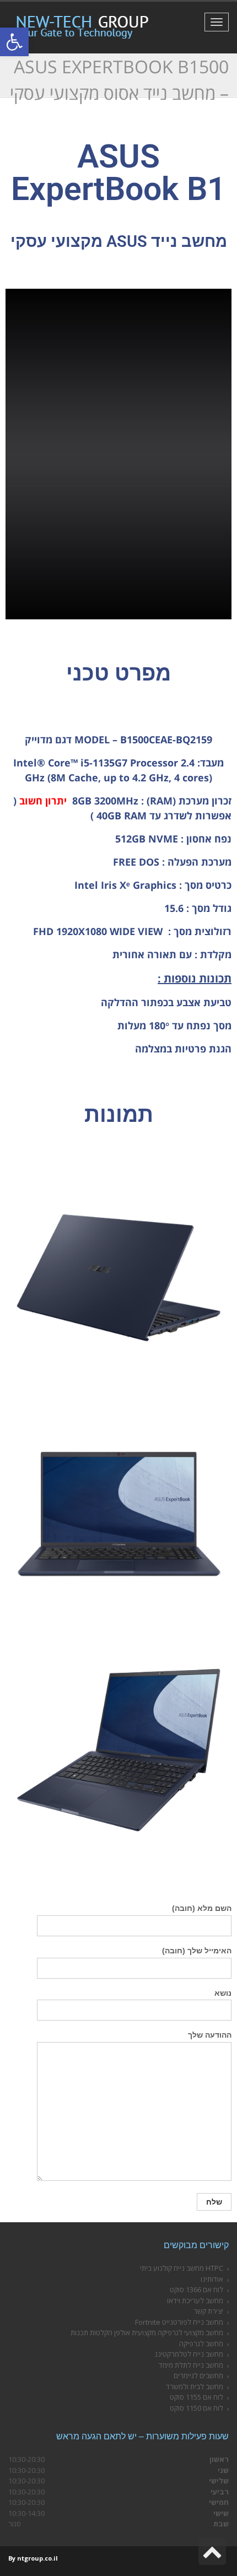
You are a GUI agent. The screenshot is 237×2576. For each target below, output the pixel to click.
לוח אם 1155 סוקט (196, 2397)
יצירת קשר (208, 2311)
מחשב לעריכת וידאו (195, 2300)
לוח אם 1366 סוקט (196, 2289)
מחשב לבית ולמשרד (195, 2386)
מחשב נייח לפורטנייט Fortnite (179, 2322)
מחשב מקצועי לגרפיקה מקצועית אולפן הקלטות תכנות (147, 2332)
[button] (14, 42)
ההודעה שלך (210, 2035)
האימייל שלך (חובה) (197, 1951)
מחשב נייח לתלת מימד (191, 2365)
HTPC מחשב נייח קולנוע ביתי (182, 2268)
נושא (223, 1993)
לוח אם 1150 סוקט (196, 2408)
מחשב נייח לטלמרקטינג (189, 2354)
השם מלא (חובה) (202, 1908)
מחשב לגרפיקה (201, 2343)
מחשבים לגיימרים (198, 2375)
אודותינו (212, 2279)
